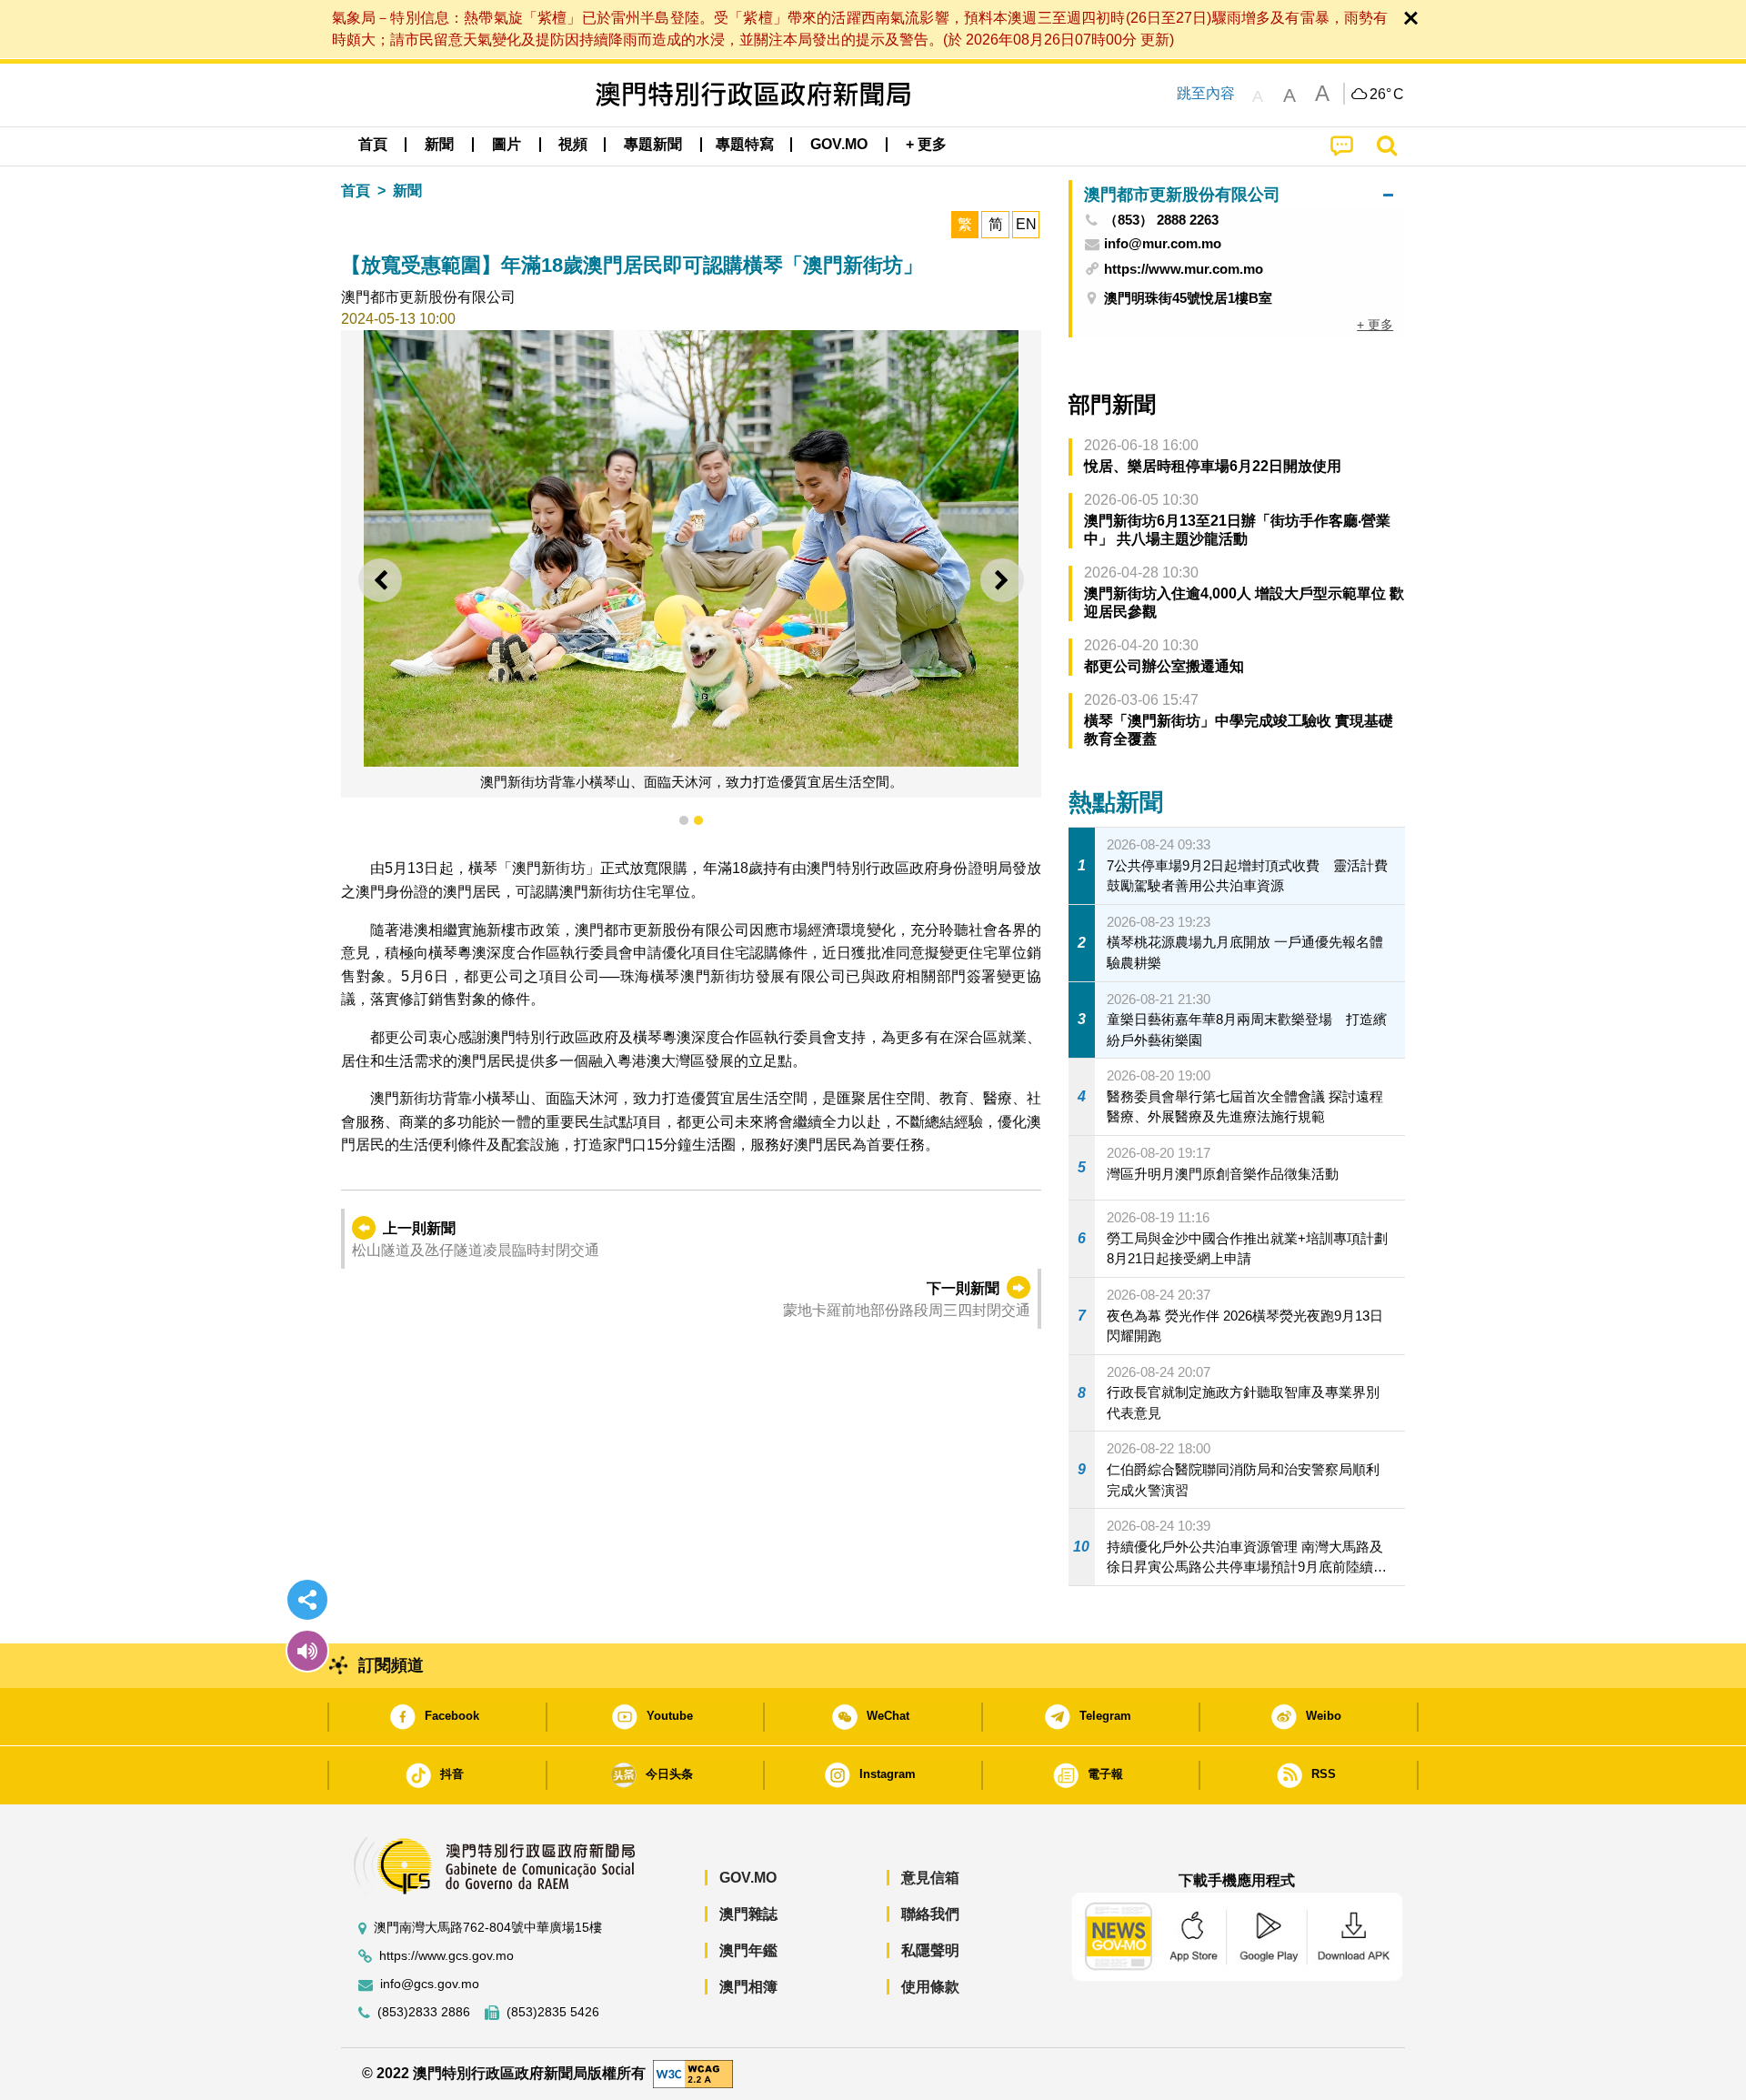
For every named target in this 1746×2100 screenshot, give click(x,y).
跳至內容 (1206, 93)
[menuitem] (439, 145)
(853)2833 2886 (424, 2012)
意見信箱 (930, 1878)
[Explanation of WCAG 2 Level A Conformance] (693, 2073)
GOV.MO (748, 1878)
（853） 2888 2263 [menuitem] (1161, 220)
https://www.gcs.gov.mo (447, 1956)
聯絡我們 (930, 1914)
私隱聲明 (930, 1950)
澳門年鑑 (748, 1950)
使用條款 (930, 1987)
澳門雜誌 (748, 1914)
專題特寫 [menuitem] (745, 144)
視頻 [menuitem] (573, 144)
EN (1026, 224)
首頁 (356, 191)
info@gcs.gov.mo (430, 1984)
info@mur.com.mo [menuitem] (1163, 244)
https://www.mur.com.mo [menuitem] (1184, 269)
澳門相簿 (748, 1987)
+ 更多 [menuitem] (1375, 325)
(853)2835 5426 (553, 2012)
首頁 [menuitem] (373, 144)
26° (1387, 95)
